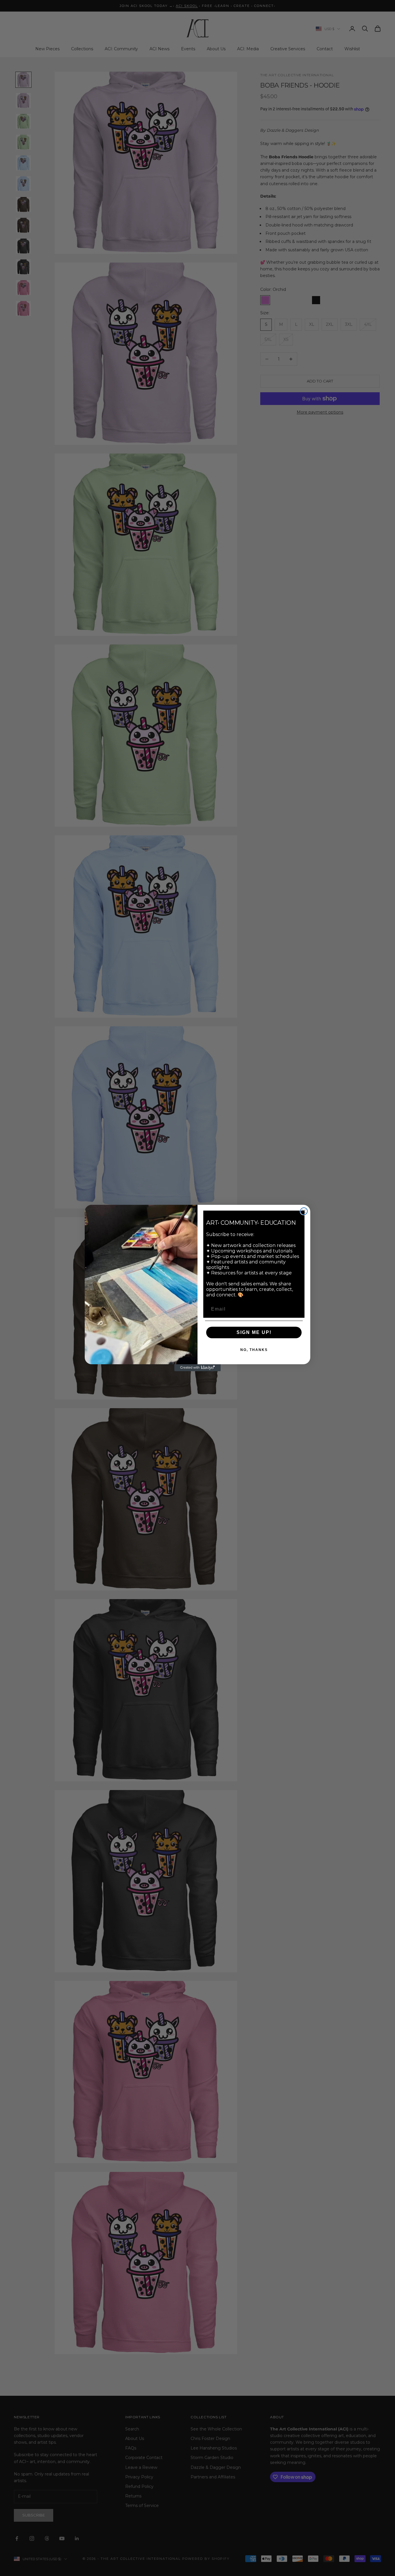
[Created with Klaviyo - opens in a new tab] (197, 1368)
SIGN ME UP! (254, 1332)
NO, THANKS (254, 1350)
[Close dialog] (304, 1211)
